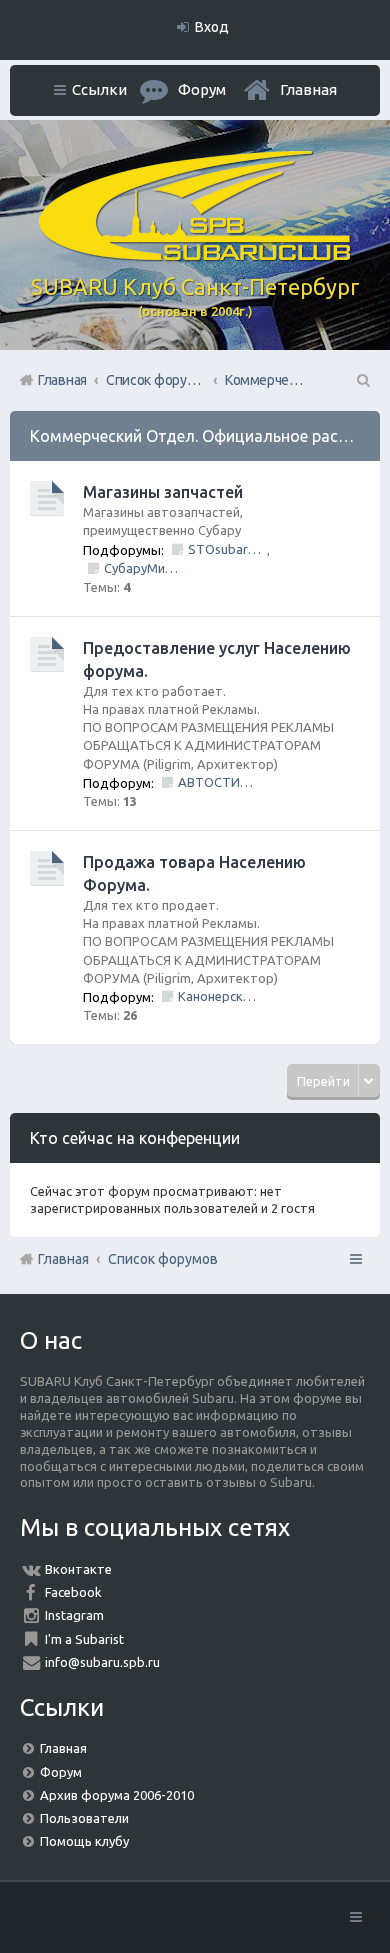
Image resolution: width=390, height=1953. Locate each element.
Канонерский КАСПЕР (217, 996)
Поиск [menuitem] (362, 380)
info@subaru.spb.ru (102, 1662)
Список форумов (163, 1259)
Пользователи (84, 1818)
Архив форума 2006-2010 (117, 1795)
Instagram (74, 1615)
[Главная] (195, 256)
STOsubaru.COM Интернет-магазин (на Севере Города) (227, 549)
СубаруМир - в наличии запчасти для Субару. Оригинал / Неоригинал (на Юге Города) (143, 568)
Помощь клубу (84, 1841)
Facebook (73, 1592)
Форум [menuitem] (202, 89)
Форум (61, 1772)
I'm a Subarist (84, 1639)
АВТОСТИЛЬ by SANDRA (217, 782)
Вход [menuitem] (212, 27)
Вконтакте (78, 1569)
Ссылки (99, 89)
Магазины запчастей (163, 492)
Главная (308, 89)
